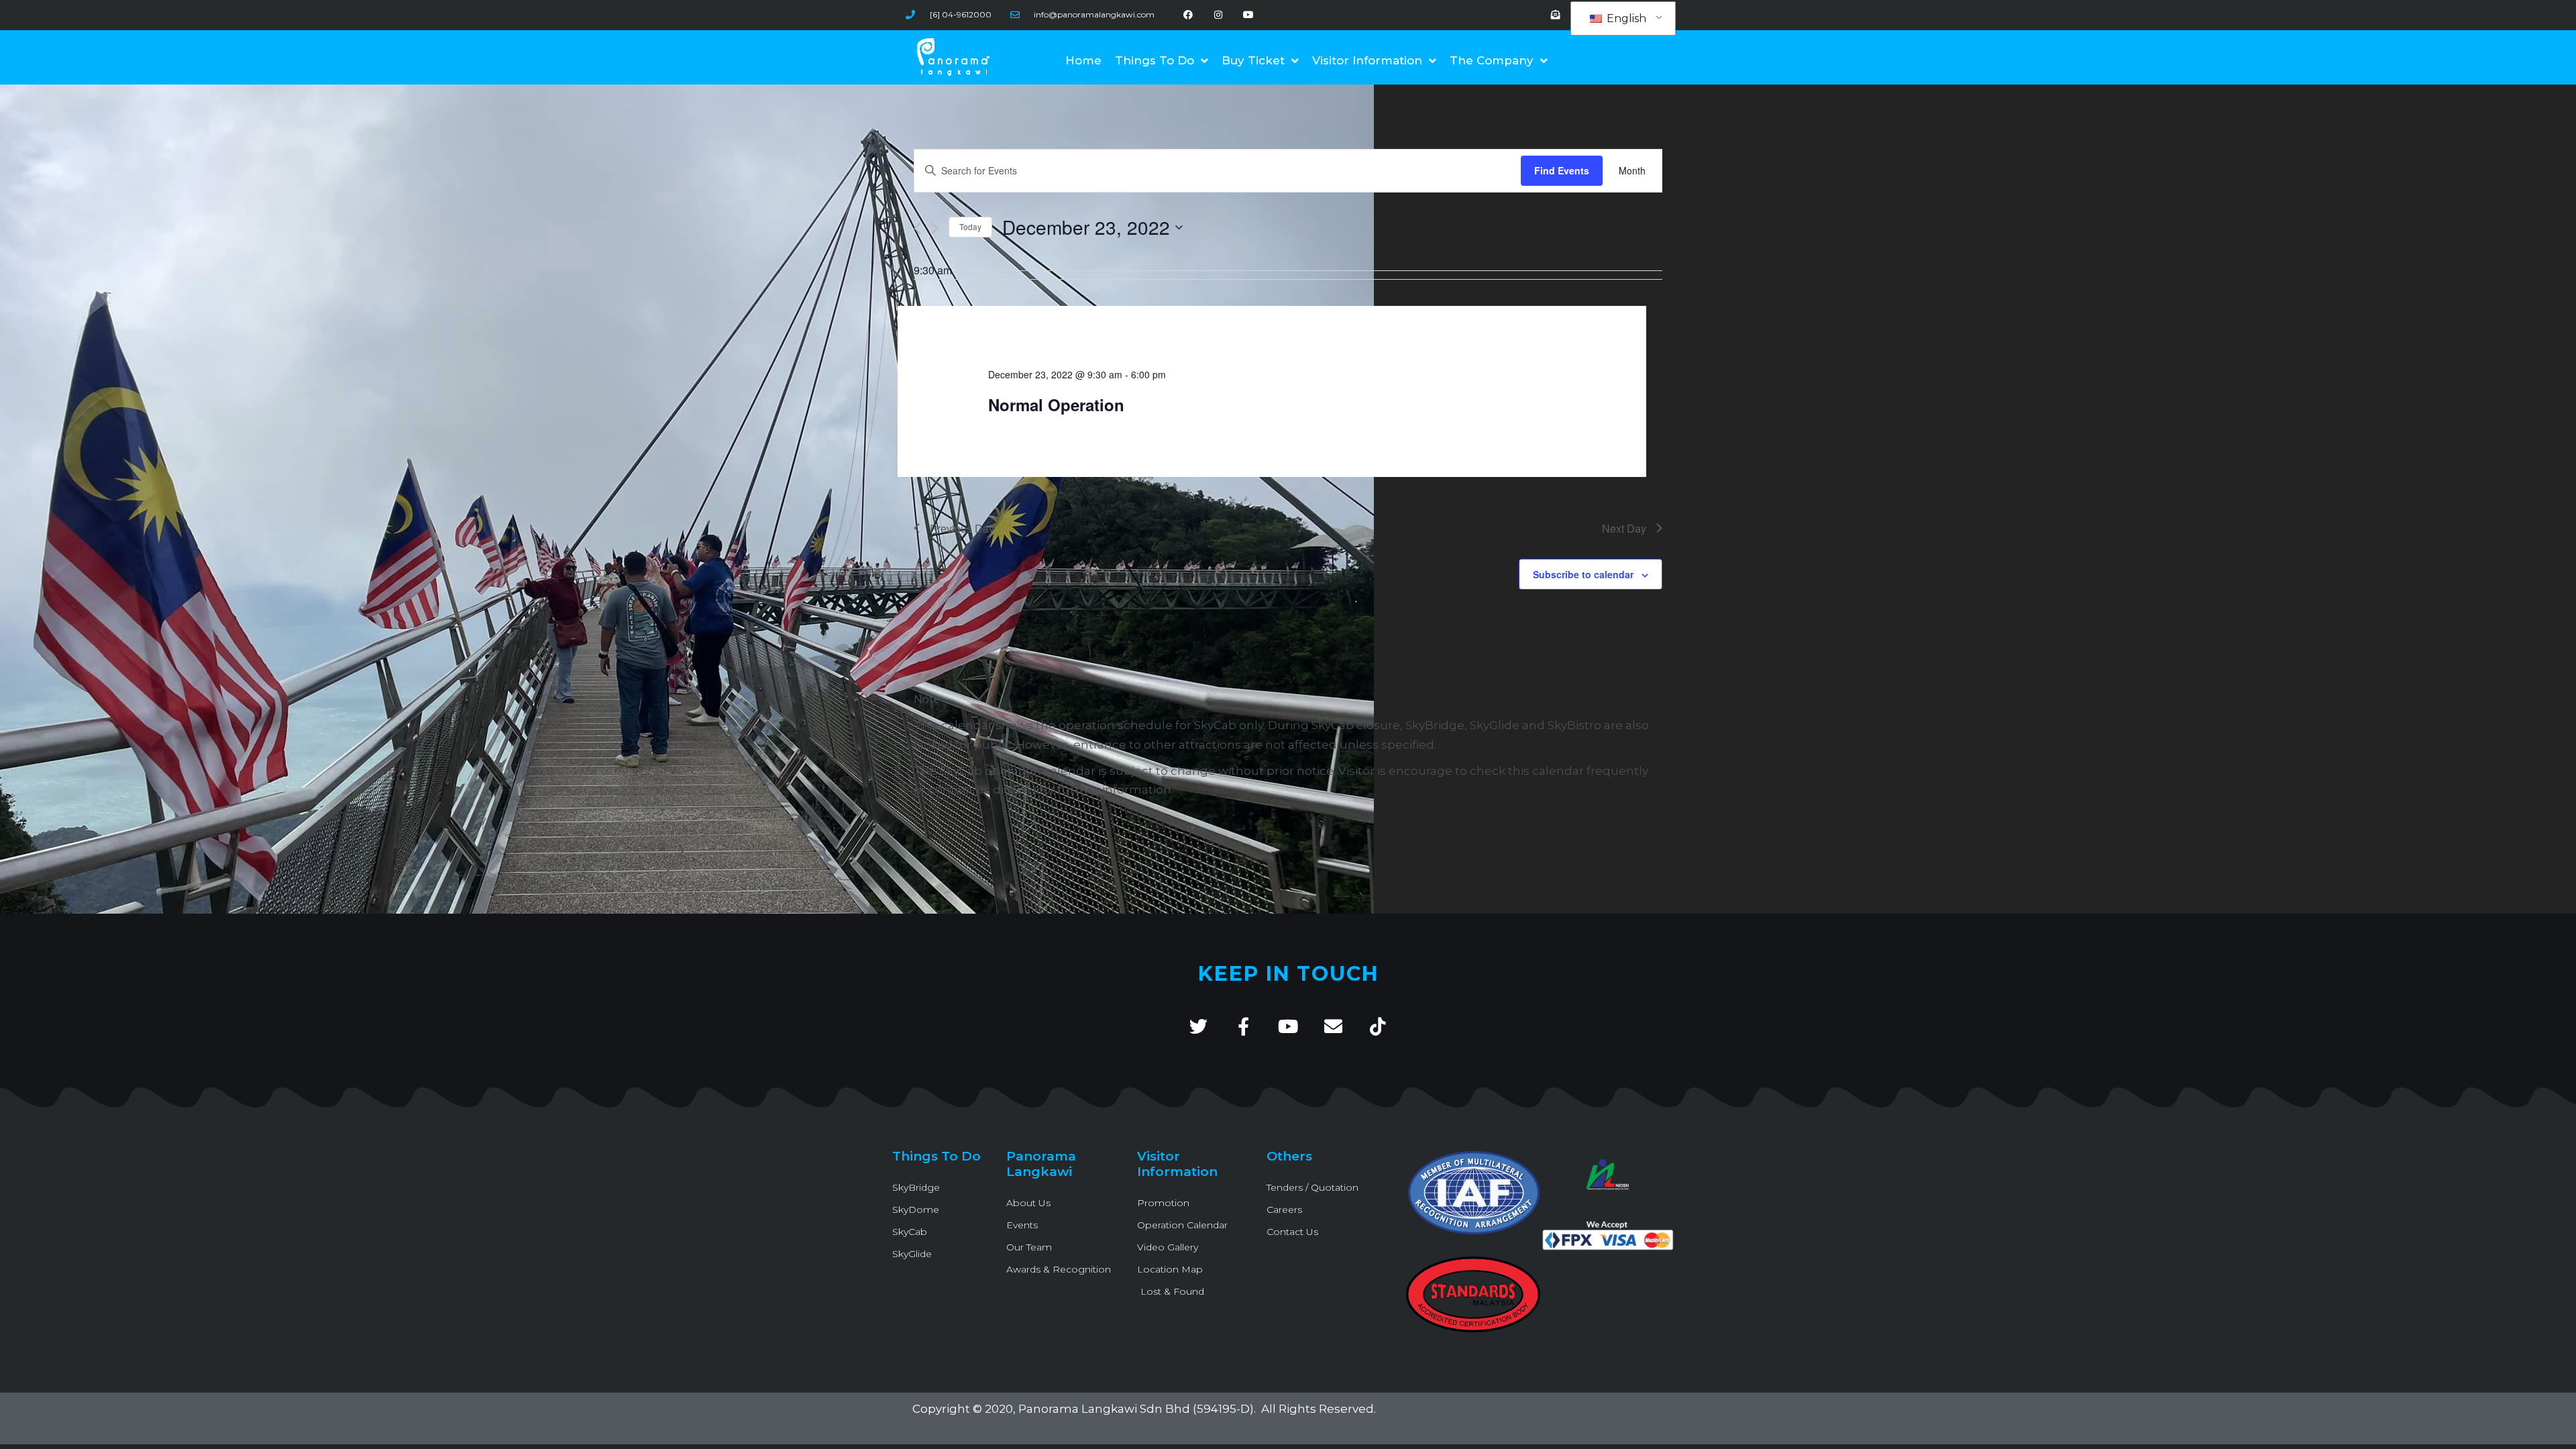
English (1625, 18)
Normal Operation (1056, 405)
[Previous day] (917, 228)
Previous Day (962, 528)
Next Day (1624, 528)
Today (970, 226)
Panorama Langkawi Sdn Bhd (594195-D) (1136, 1409)
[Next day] (935, 228)
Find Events (1562, 170)
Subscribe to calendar (1583, 574)
